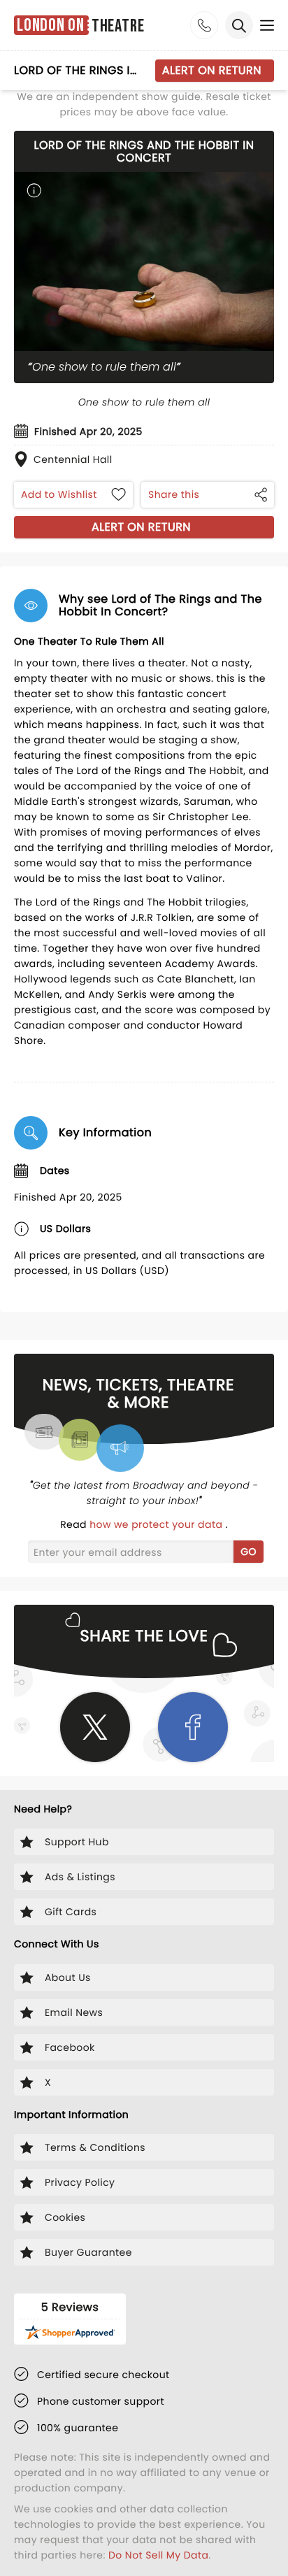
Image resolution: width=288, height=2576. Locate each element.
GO (249, 1552)
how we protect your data (157, 1524)
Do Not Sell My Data (158, 2555)
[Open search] (239, 25)
